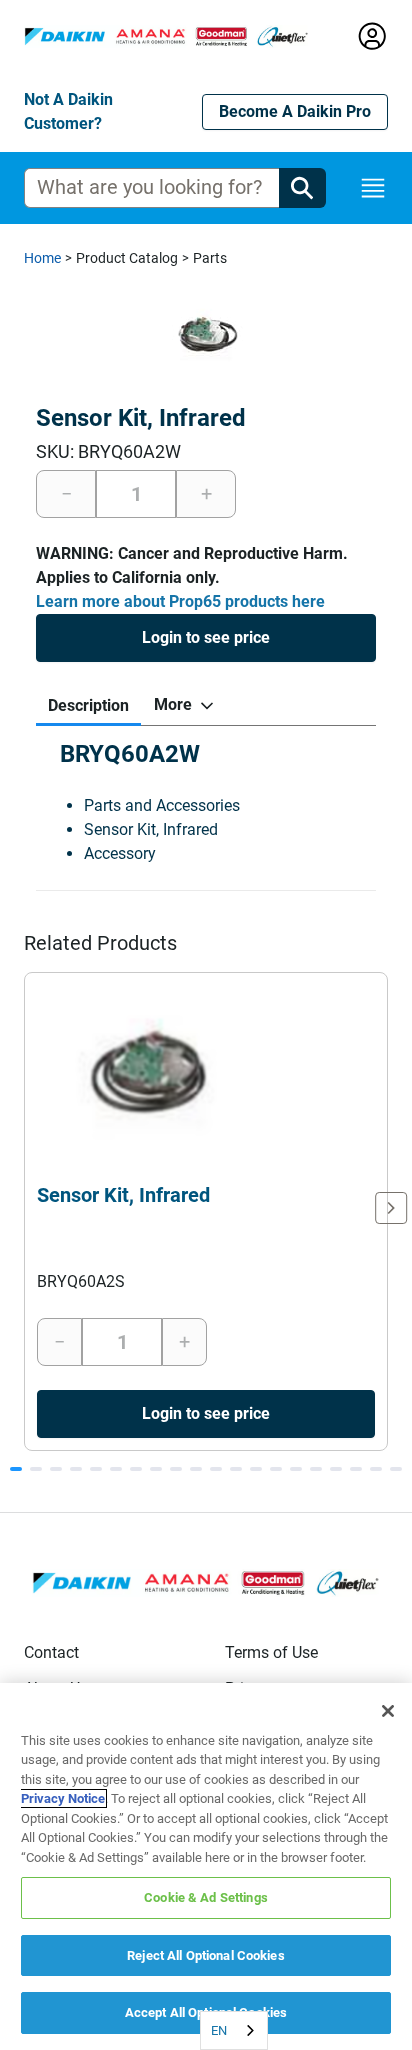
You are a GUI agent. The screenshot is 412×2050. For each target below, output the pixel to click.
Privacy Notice (63, 1798)
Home (42, 258)
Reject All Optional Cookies (206, 1955)
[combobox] (234, 2030)
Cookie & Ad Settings (206, 1897)
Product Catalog (127, 258)
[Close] (388, 1711)
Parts (210, 258)
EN (219, 2030)
